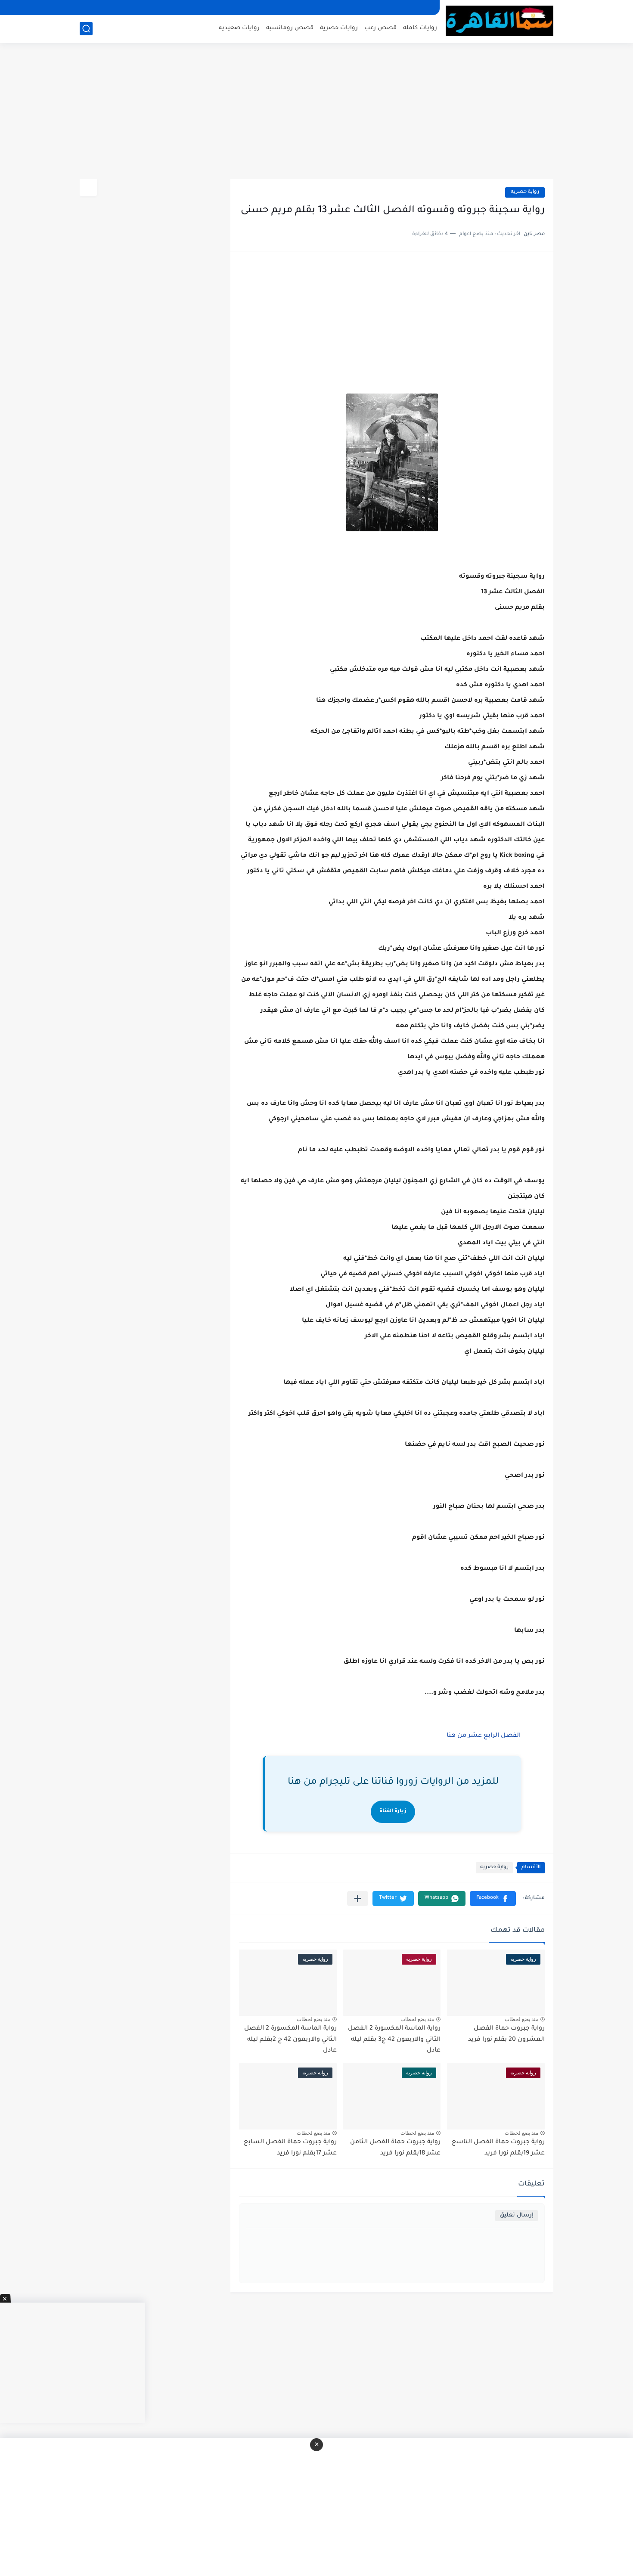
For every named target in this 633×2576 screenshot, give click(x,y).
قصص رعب (380, 28)
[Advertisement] (316, 112)
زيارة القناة (393, 1812)
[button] (493, 1899)
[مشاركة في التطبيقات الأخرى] (358, 1899)
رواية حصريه (525, 192)
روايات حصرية (339, 28)
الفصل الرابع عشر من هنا (483, 1736)
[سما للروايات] (500, 21)
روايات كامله (420, 28)
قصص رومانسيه (290, 28)
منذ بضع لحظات (521, 2019)
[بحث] (86, 29)
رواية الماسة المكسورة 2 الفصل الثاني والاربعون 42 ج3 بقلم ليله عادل (394, 2040)
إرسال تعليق (517, 2215)
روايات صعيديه (239, 28)
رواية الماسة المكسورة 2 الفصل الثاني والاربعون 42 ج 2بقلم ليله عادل (290, 2040)
